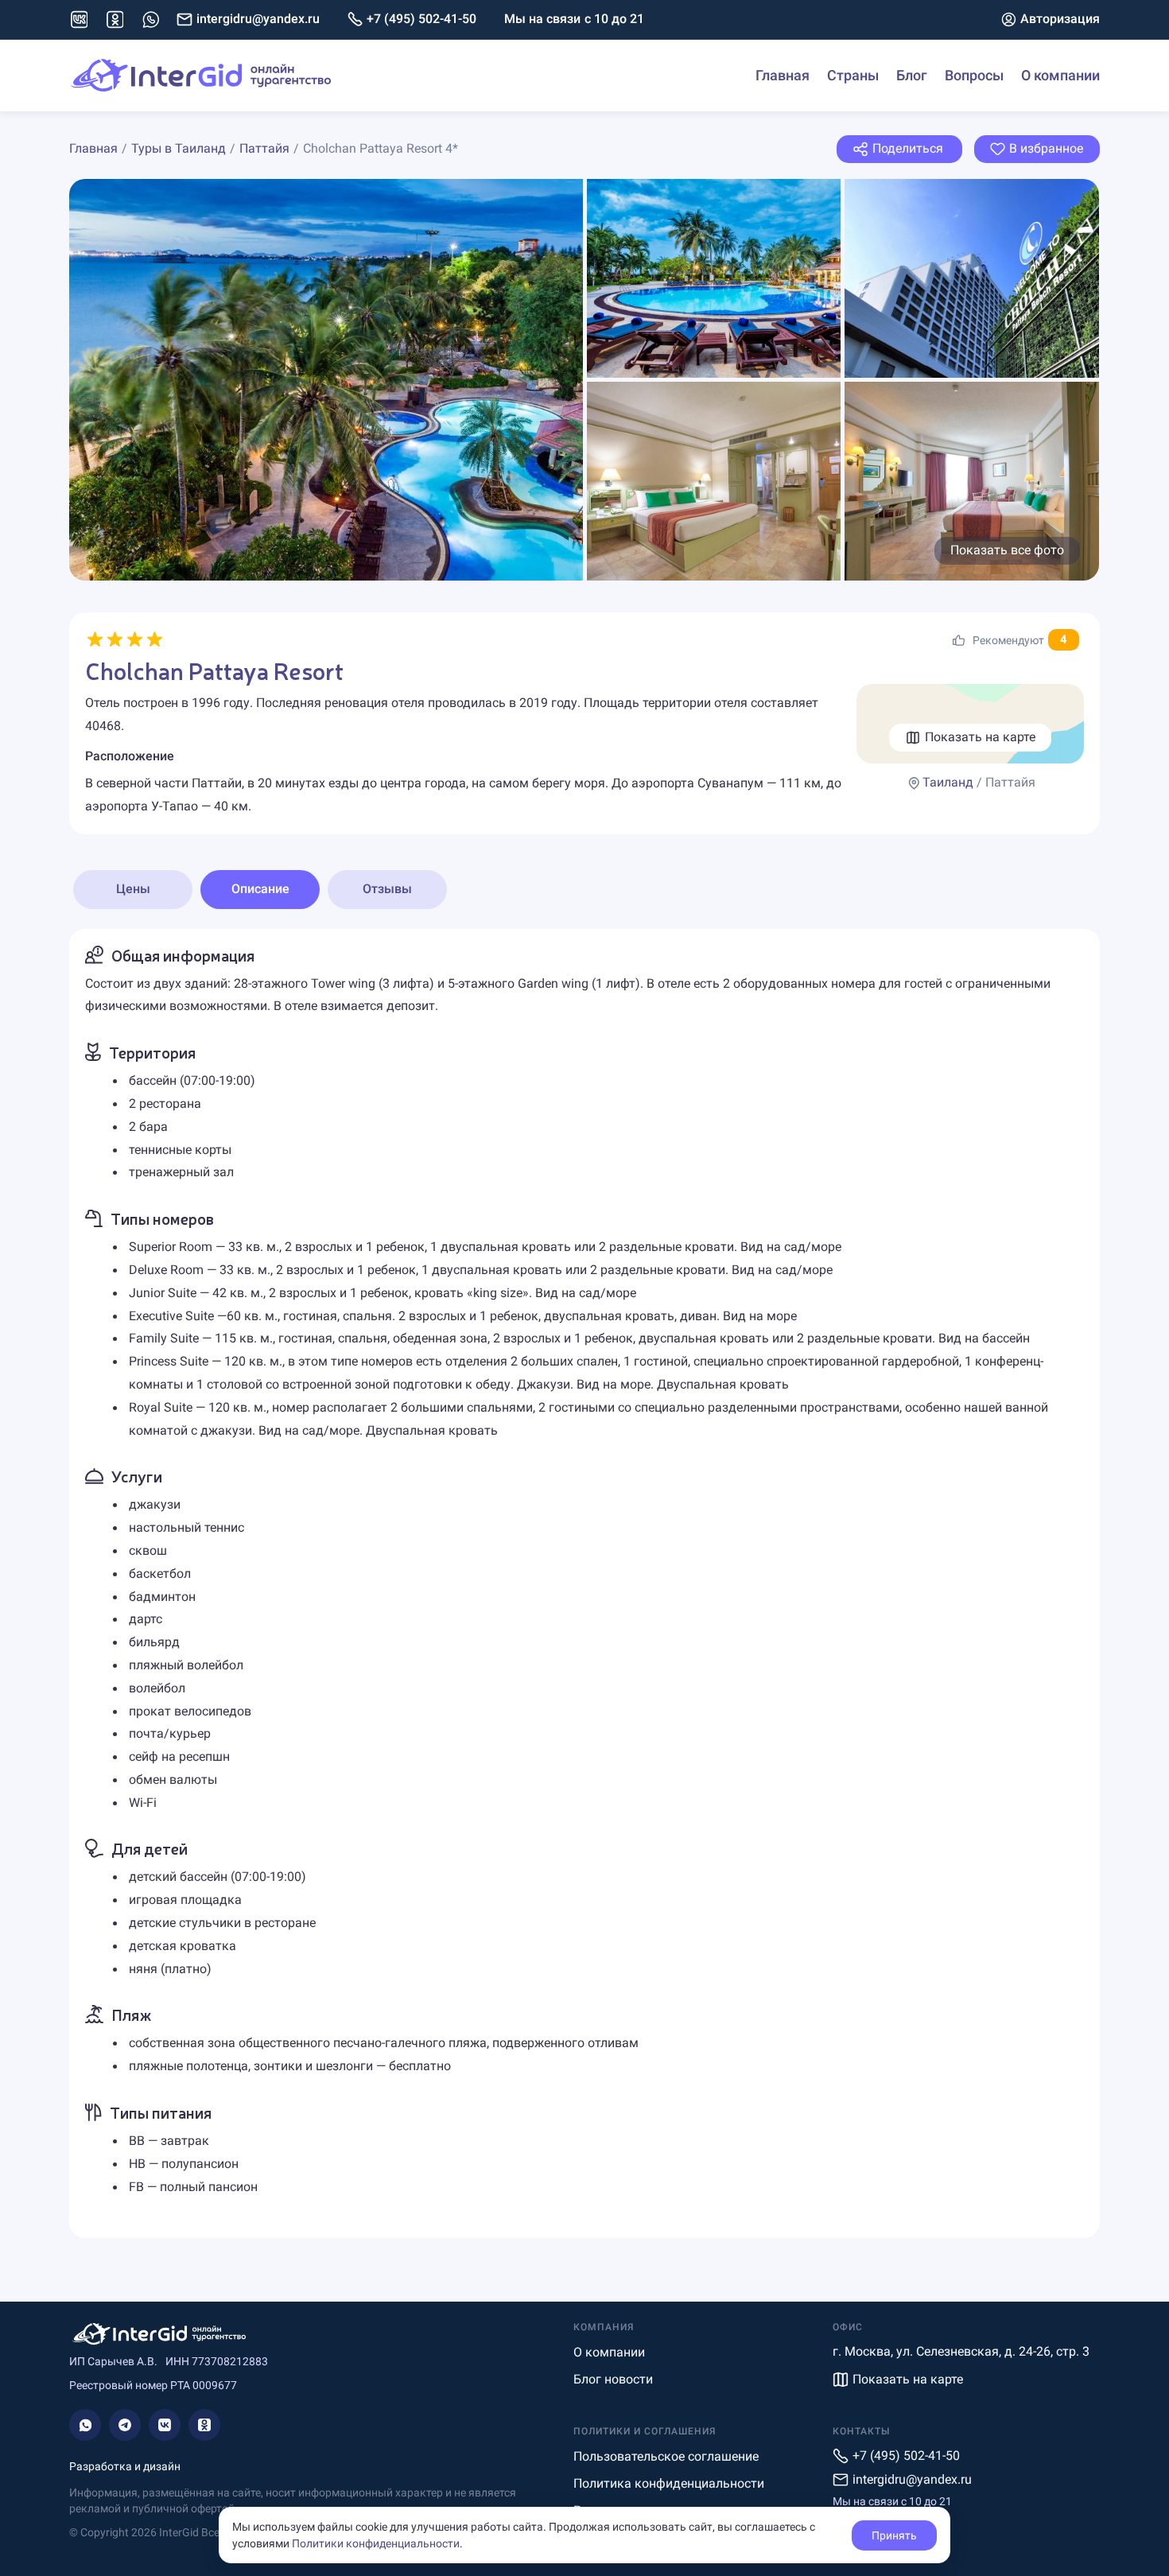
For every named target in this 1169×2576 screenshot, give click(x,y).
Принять (894, 2535)
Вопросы (974, 75)
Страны (853, 75)
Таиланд (948, 782)
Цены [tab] (133, 889)
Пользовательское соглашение (666, 2456)
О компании (1060, 75)
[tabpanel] (584, 1584)
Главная (783, 75)
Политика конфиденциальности (669, 2483)
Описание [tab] (260, 889)
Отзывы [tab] (387, 889)
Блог (912, 75)
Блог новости (613, 2379)
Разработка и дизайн (125, 2466)
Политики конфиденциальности (376, 2543)
